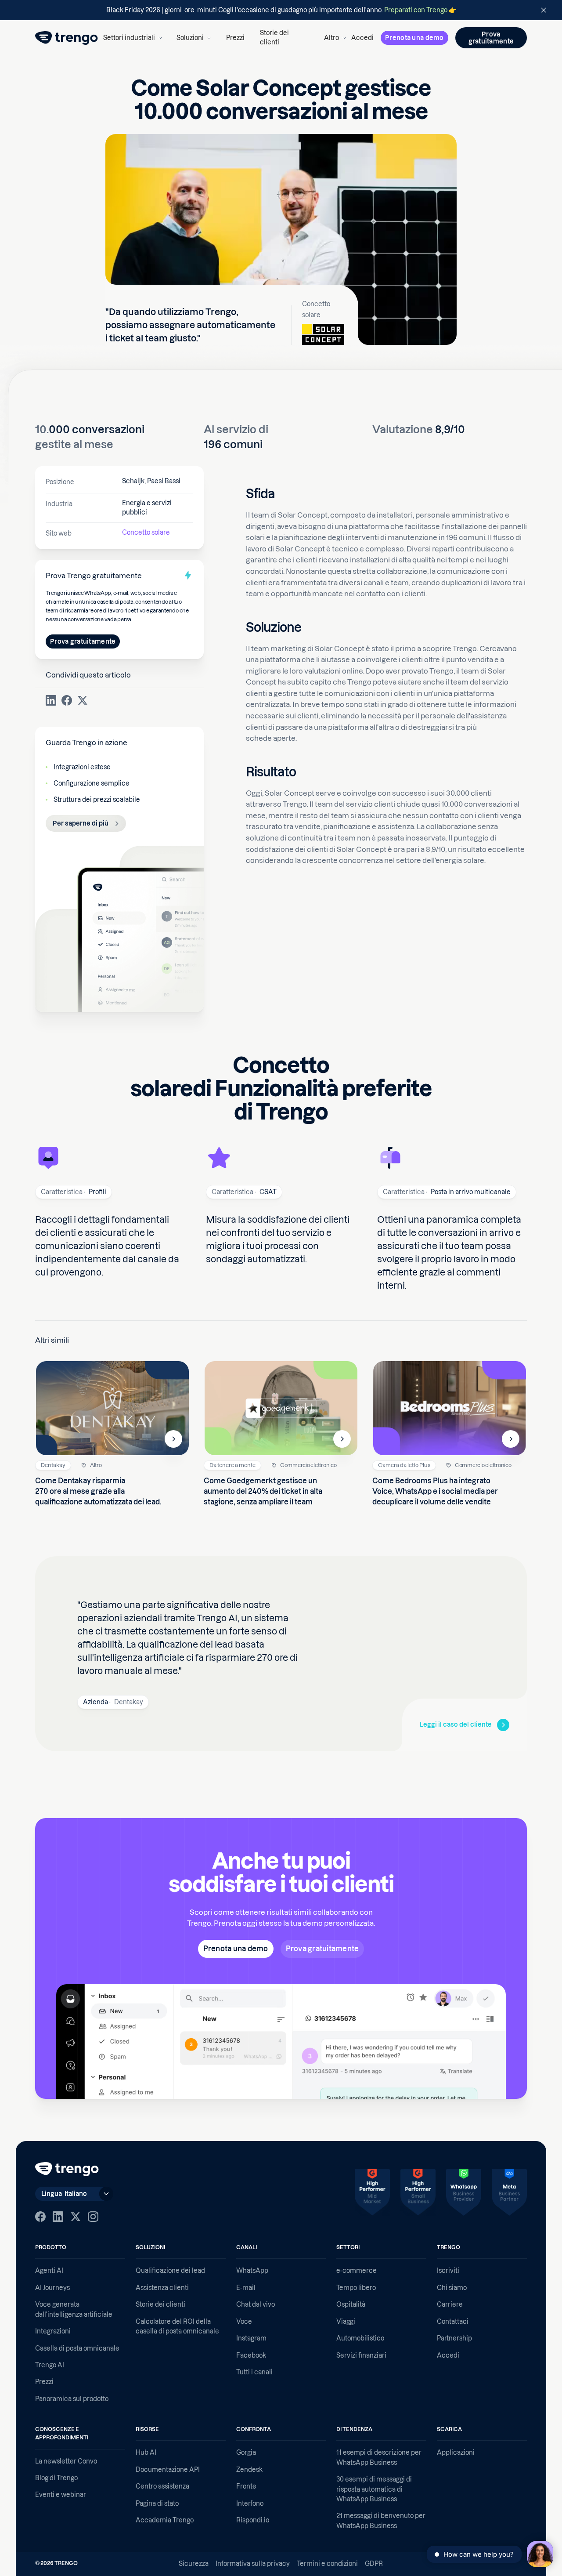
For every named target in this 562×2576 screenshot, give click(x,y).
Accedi (362, 38)
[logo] (67, 38)
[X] (76, 2217)
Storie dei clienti (274, 38)
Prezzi (235, 38)
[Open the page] (281, 10)
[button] (132, 38)
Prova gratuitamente (83, 641)
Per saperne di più (81, 823)
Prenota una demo (414, 38)
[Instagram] (93, 2217)
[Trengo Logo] (67, 2169)
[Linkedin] (58, 2217)
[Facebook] (40, 2217)
